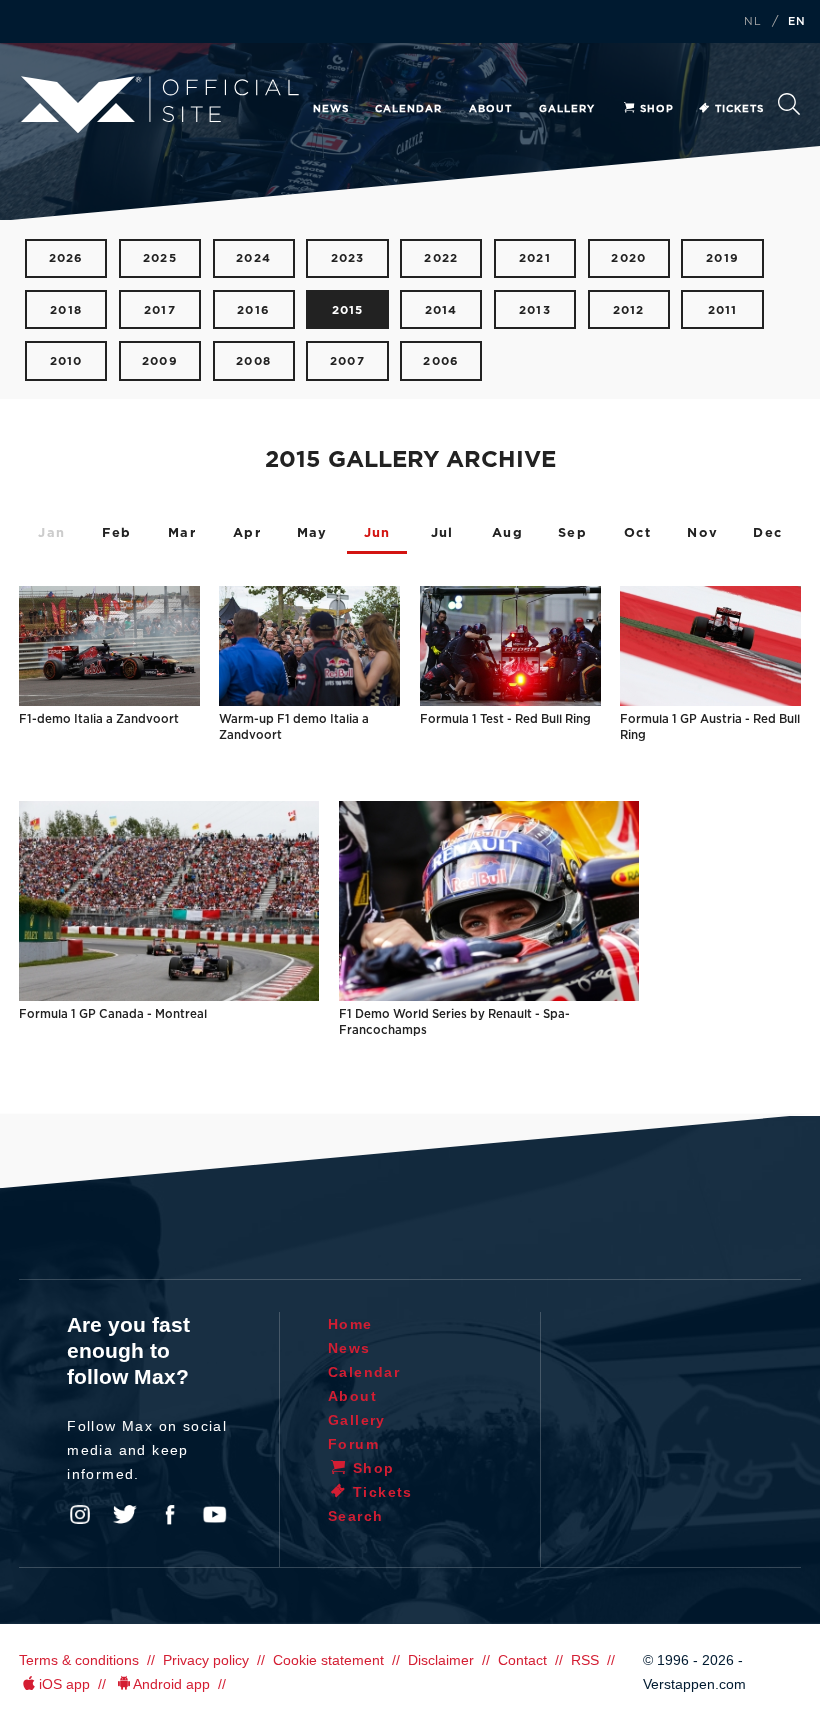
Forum (353, 1444)
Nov (702, 533)
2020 (628, 258)
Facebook (170, 1515)
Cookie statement (328, 1660)
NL (753, 22)
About (490, 109)
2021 (535, 258)
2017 (160, 310)
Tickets (739, 109)
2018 (66, 310)
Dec (767, 533)
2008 (253, 361)
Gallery (567, 109)
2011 (723, 310)
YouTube (215, 1515)
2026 (66, 258)
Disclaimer (441, 1660)
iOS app (64, 1684)
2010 (66, 361)
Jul (442, 533)
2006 (441, 361)
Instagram (80, 1515)
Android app (171, 1684)
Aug (507, 533)
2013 (535, 310)
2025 (160, 258)
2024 (253, 258)
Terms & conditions (79, 1660)
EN (797, 22)
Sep (572, 533)
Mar (182, 533)
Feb (116, 533)
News (331, 109)
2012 (629, 310)
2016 (253, 310)
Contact (522, 1660)
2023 (348, 258)
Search (789, 109)
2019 (722, 258)
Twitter (125, 1515)
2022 (441, 258)
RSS (585, 1660)
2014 (441, 310)
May (312, 533)
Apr (247, 533)
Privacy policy (206, 1660)
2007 (347, 361)
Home (350, 1324)
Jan (51, 533)
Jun (377, 533)
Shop (657, 109)
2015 (348, 310)
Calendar (408, 109)
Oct (637, 533)
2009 (160, 361)
